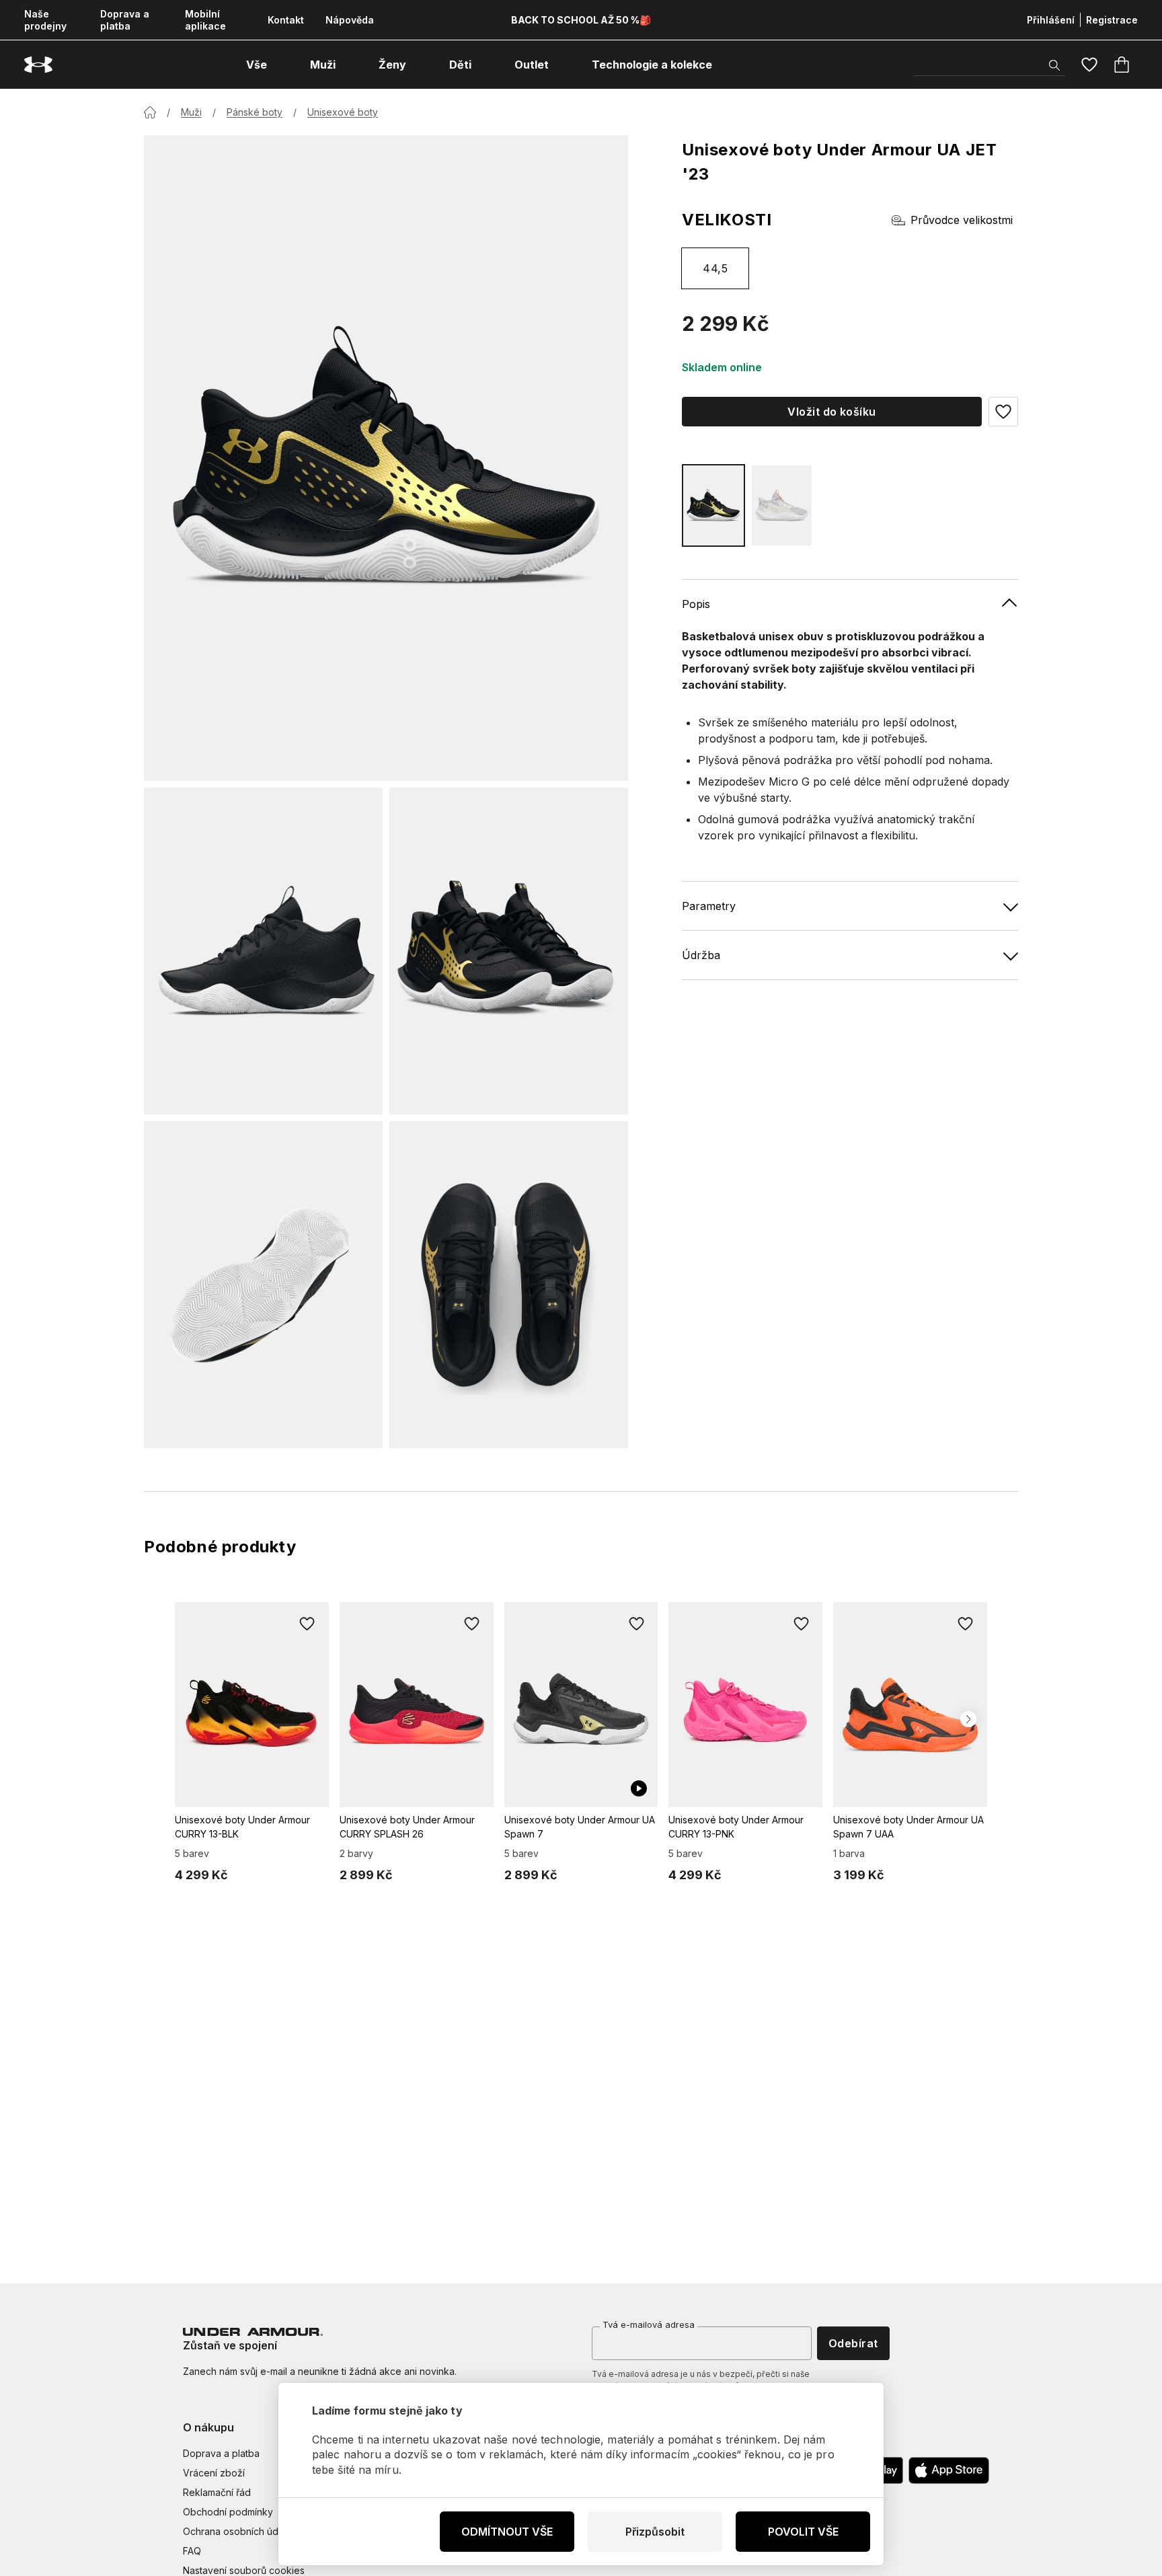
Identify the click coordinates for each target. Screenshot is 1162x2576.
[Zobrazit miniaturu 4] (509, 1285)
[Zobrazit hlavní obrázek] (386, 458)
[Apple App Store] (949, 2470)
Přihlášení (1051, 20)
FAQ (192, 2551)
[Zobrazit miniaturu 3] (263, 1285)
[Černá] (713, 505)
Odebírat (853, 2343)
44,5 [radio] (715, 268)
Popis (696, 604)
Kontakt (286, 20)
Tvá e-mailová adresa (649, 2324)
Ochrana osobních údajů (237, 2531)
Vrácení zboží (214, 2473)
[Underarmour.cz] (38, 65)
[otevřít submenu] (279, 65)
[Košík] (1122, 65)
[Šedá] (782, 505)
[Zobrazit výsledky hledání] (1054, 65)
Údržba (701, 955)
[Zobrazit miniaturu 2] (509, 951)
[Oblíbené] (1089, 65)
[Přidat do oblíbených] (307, 1624)
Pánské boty (255, 112)
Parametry (709, 906)
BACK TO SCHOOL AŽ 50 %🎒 (581, 20)
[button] (1003, 412)
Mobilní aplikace (205, 20)
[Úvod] (150, 112)
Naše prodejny (45, 20)
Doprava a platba (125, 20)
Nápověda (350, 20)
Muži (191, 112)
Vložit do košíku (832, 412)
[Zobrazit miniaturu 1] (263, 951)
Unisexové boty (343, 112)
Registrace (1112, 20)
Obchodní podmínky (228, 2512)
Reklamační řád (217, 2492)
